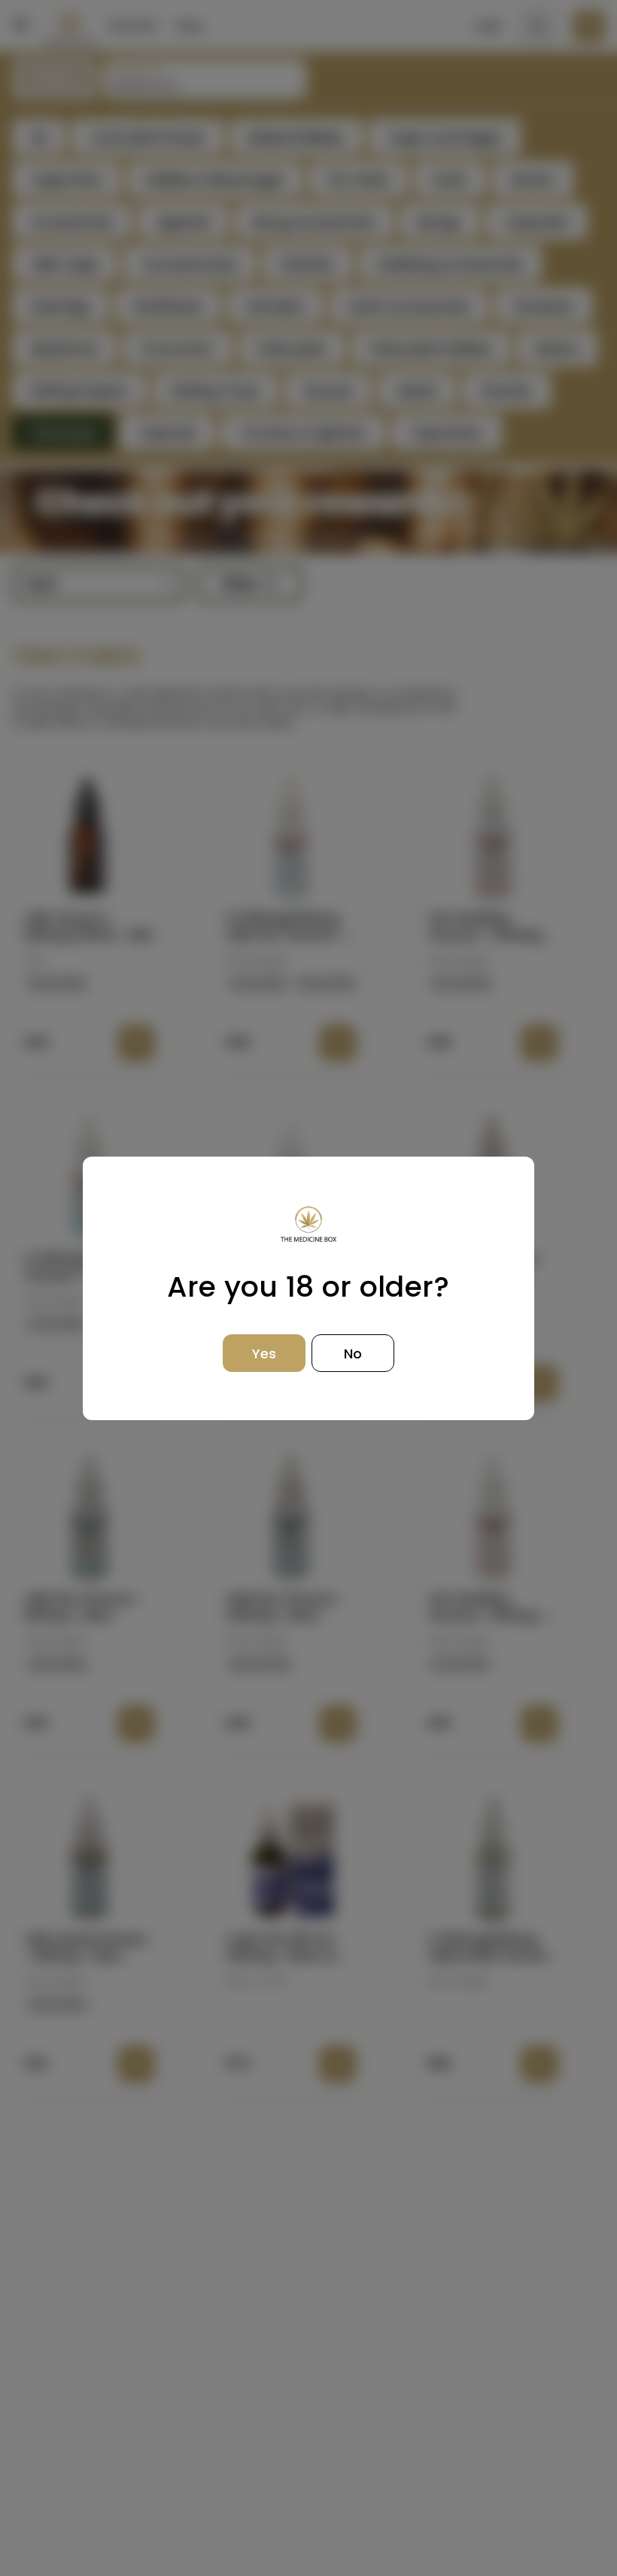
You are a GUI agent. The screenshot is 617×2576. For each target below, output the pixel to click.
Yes (264, 1354)
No (353, 1354)
